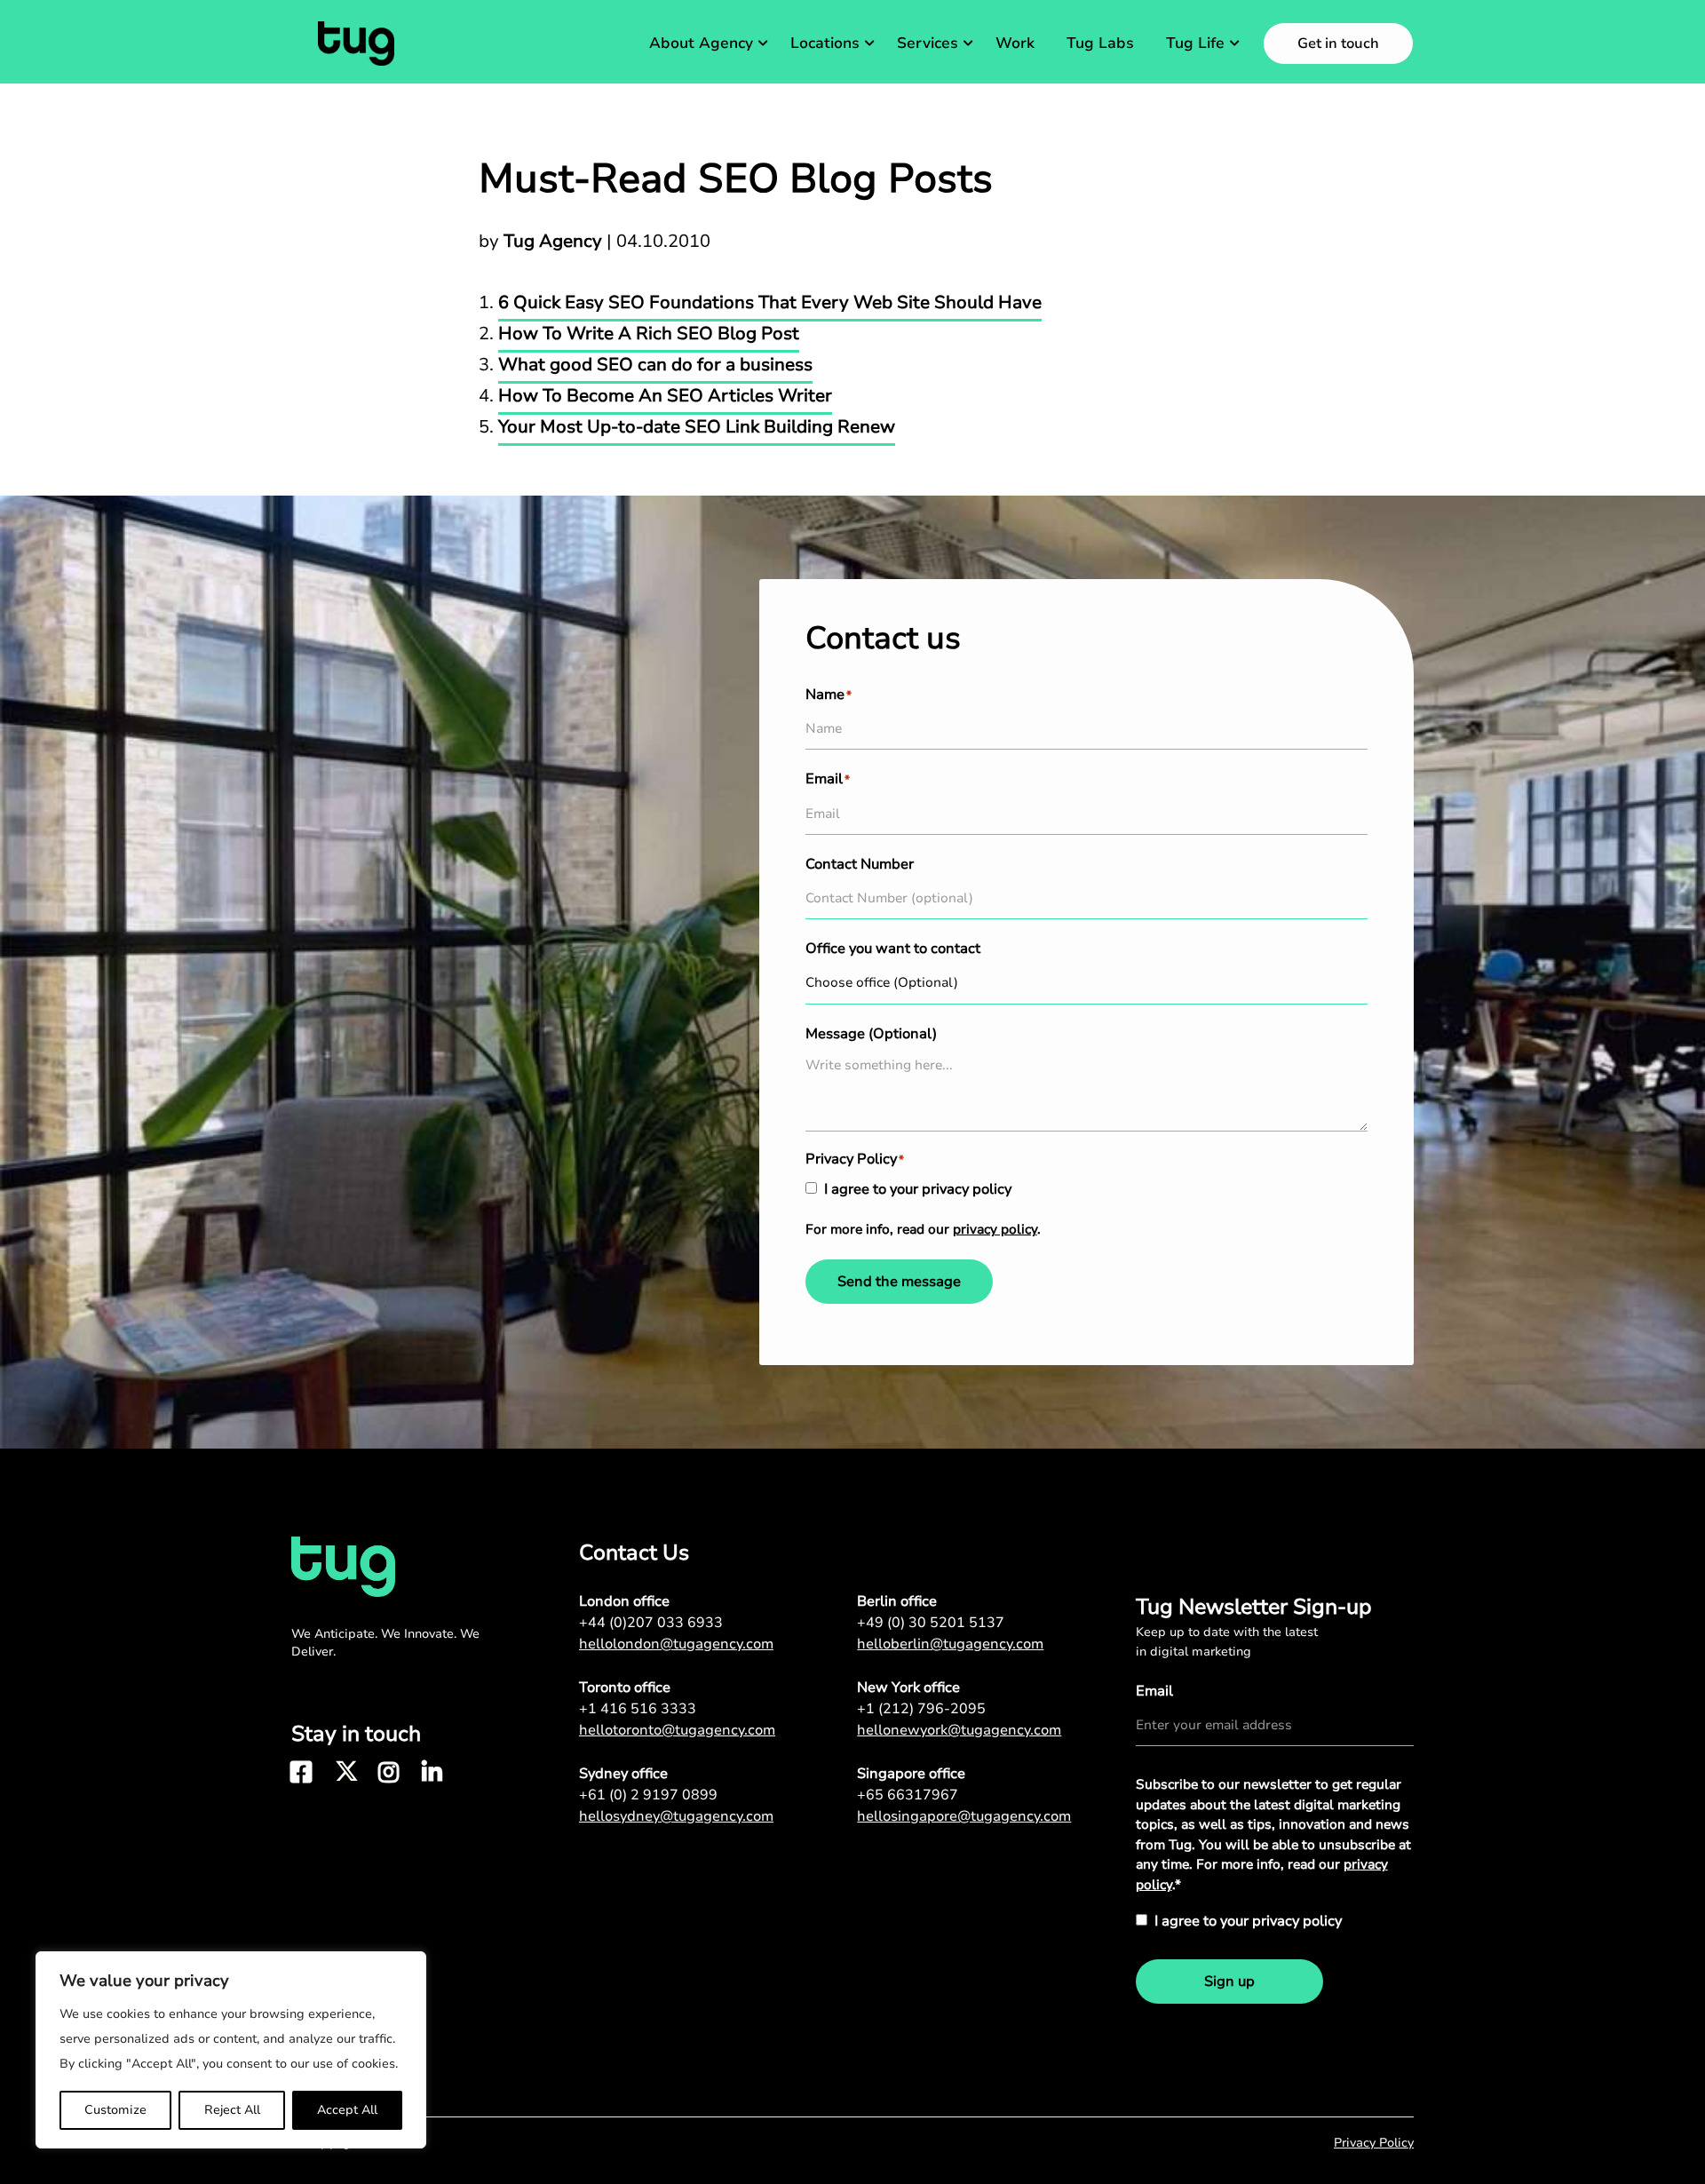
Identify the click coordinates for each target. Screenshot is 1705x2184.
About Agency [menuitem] (701, 43)
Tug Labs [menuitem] (1100, 43)
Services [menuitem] (928, 43)
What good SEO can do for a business (655, 365)
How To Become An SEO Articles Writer (665, 396)
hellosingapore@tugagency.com (964, 1816)
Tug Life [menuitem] (1195, 43)
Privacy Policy (1374, 2143)
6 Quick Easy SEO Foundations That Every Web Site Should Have (770, 302)
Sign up (1229, 1981)
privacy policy (995, 1229)
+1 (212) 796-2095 (921, 1709)
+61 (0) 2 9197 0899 (648, 1795)
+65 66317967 (908, 1795)
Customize (115, 2110)
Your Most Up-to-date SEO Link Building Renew (697, 427)
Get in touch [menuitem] (1338, 44)
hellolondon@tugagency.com (676, 1644)
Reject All (232, 2110)
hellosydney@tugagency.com (676, 1816)
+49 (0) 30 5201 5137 (931, 1623)
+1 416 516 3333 (638, 1709)
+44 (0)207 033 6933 (651, 1623)
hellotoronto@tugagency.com (677, 1730)
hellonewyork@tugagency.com (959, 1730)
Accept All (347, 2110)
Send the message (899, 1282)
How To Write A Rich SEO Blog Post (649, 334)
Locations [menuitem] (825, 43)
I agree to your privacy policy (918, 1189)
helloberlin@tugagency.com (950, 1644)
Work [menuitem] (1015, 43)
